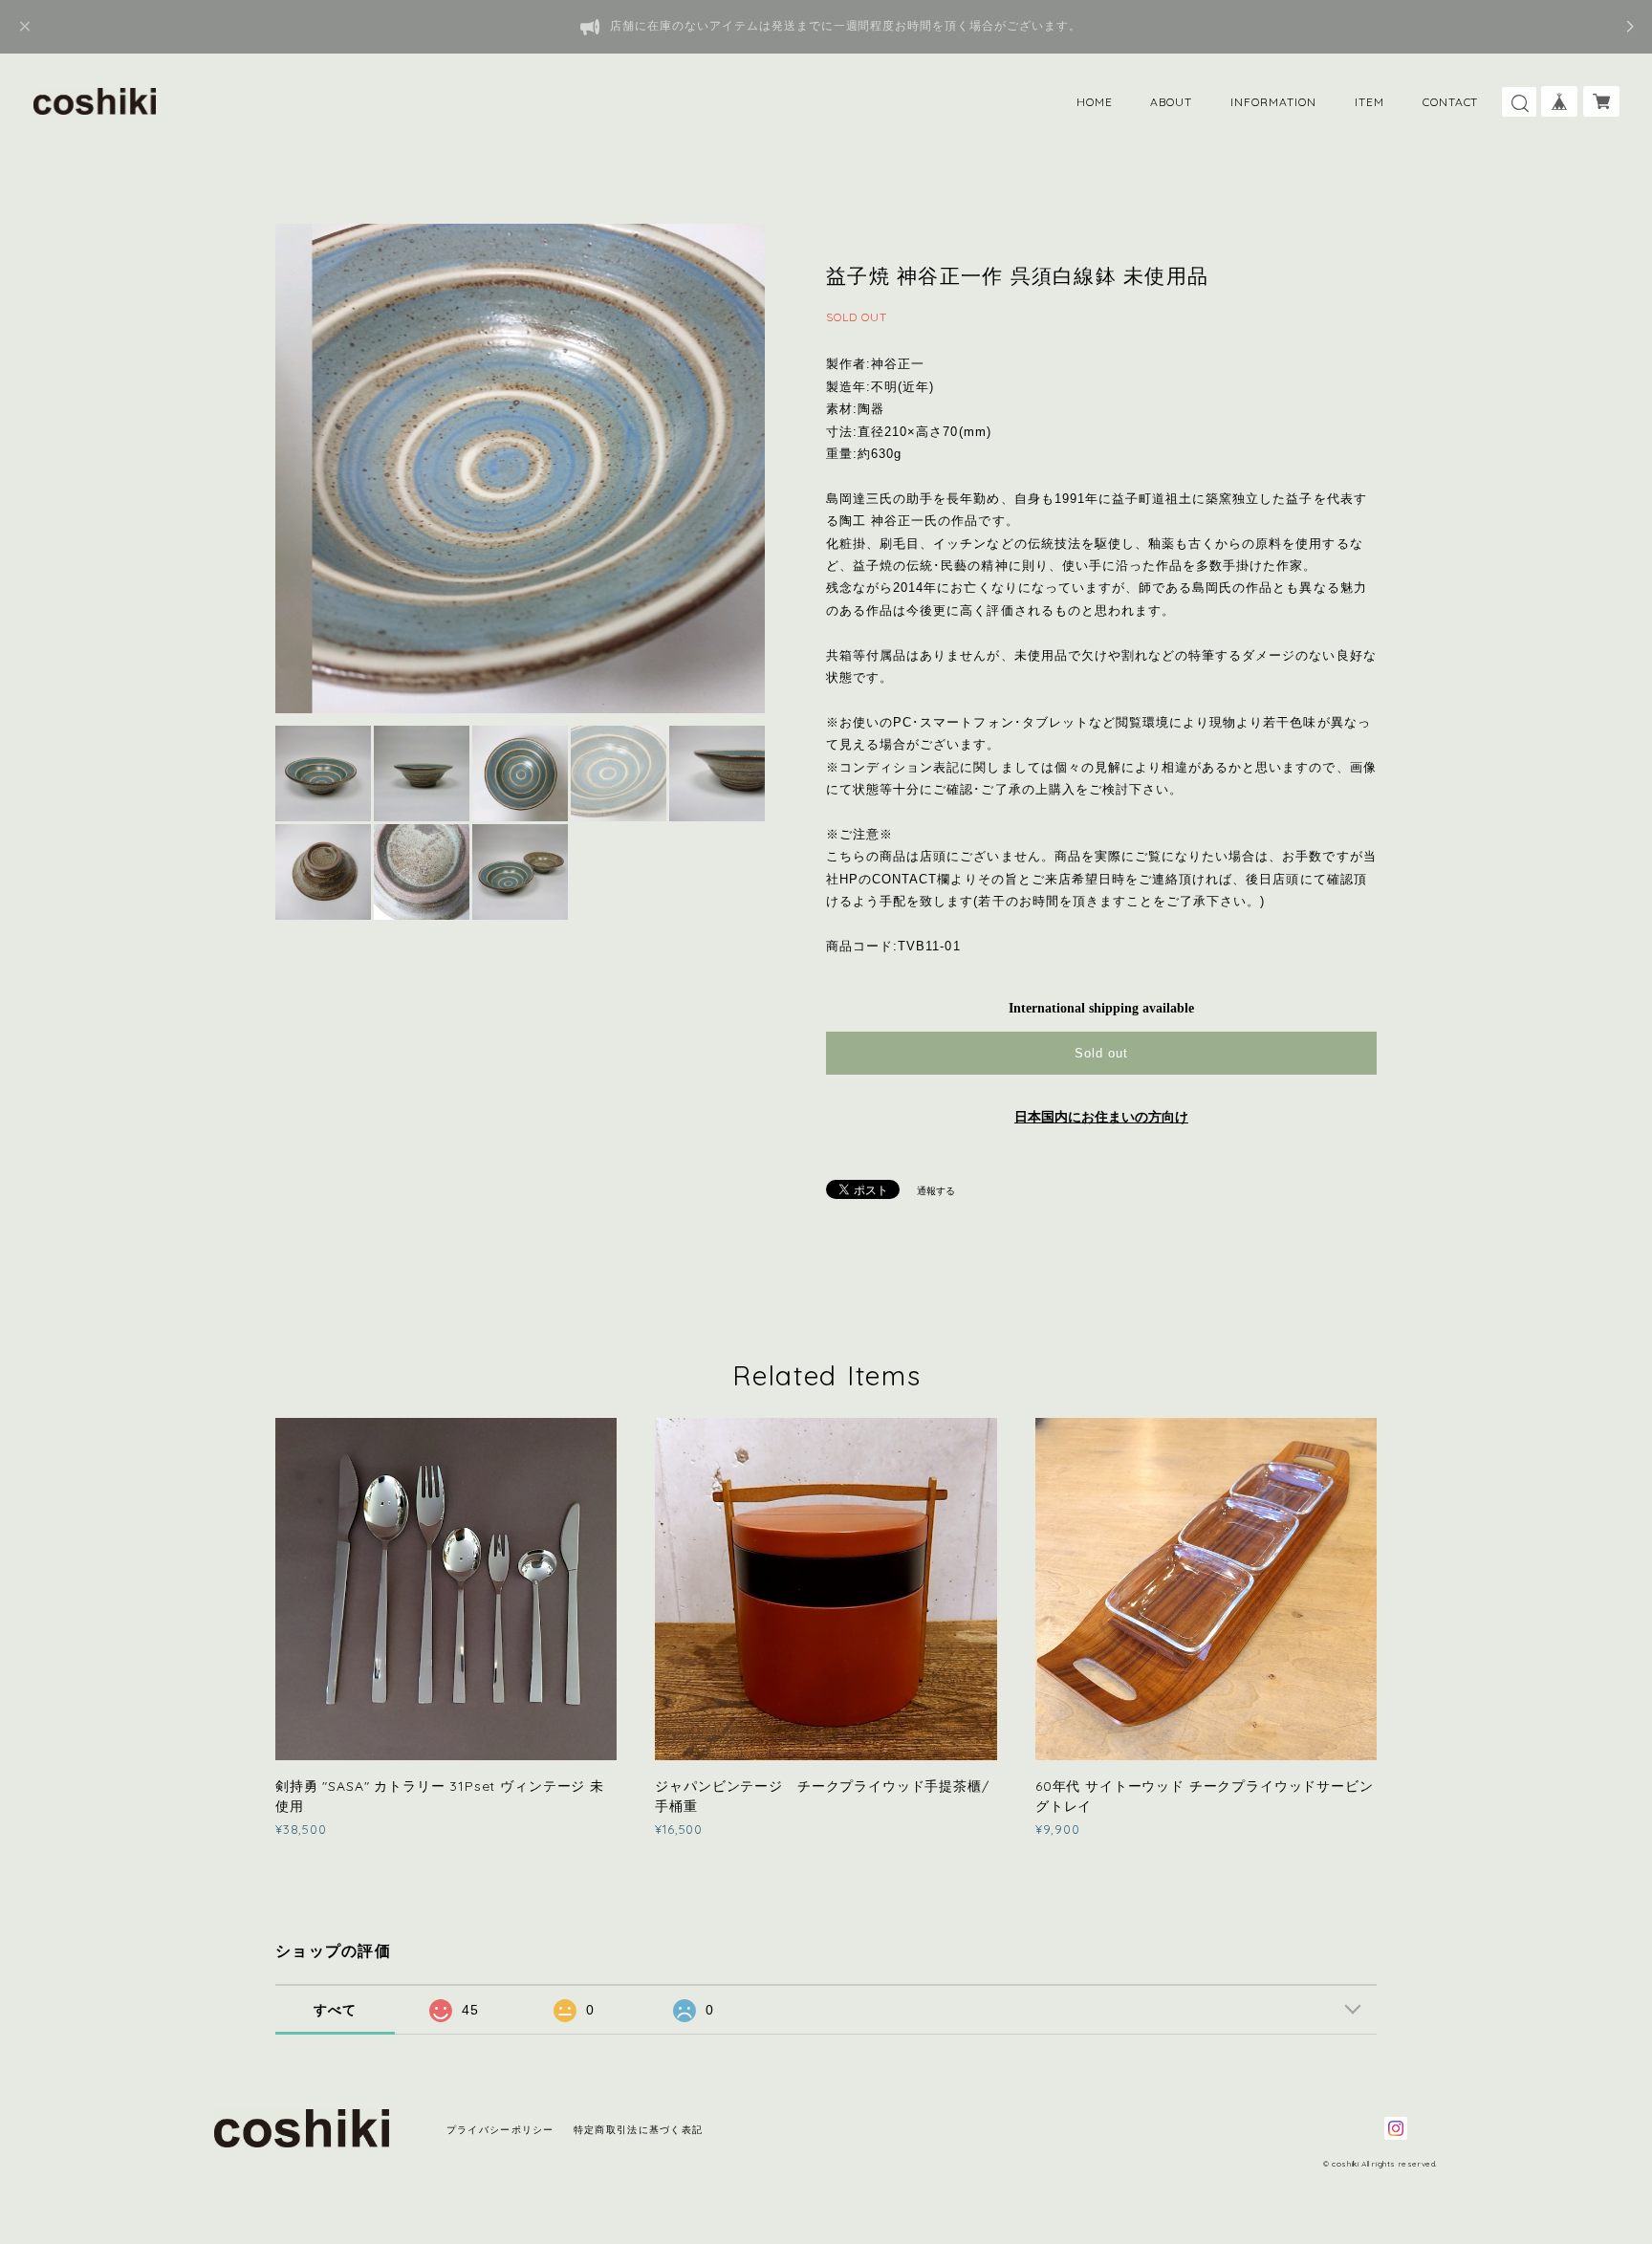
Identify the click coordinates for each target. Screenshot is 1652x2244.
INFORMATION (1273, 102)
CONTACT (1451, 102)
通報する (936, 1191)
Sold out (1101, 1053)
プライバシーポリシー (500, 2130)
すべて (336, 2010)
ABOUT (1171, 102)
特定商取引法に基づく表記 (638, 2130)
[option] (520, 468)
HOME (1095, 102)
